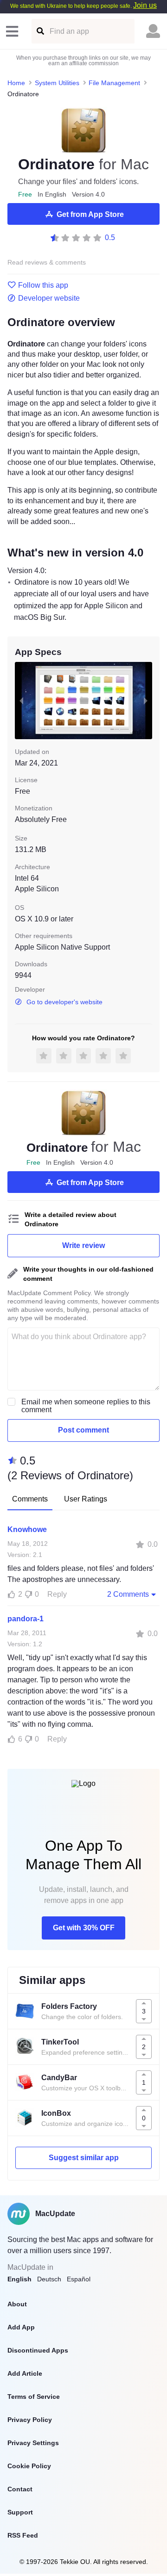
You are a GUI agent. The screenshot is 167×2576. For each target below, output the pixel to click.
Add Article (25, 2373)
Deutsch (49, 2279)
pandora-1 (26, 1619)
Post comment (83, 1430)
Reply (57, 1594)
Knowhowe (27, 1529)
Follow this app (43, 285)
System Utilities (57, 83)
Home (16, 83)
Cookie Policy (29, 2466)
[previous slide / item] (21, 701)
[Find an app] (40, 31)
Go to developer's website (64, 1002)
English (19, 2279)
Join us (145, 5)
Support (20, 2512)
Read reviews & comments (47, 263)
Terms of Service (34, 2397)
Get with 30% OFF (84, 1928)
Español (79, 2279)
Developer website (49, 298)
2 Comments (128, 1594)
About (17, 2304)
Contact (20, 2489)
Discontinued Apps (38, 2350)
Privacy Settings (33, 2443)
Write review (83, 1245)
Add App (21, 2327)
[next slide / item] (146, 701)
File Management (114, 83)
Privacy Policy (30, 2420)
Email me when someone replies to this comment (86, 1406)
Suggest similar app (84, 2158)
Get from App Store (90, 214)
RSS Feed (23, 2535)
